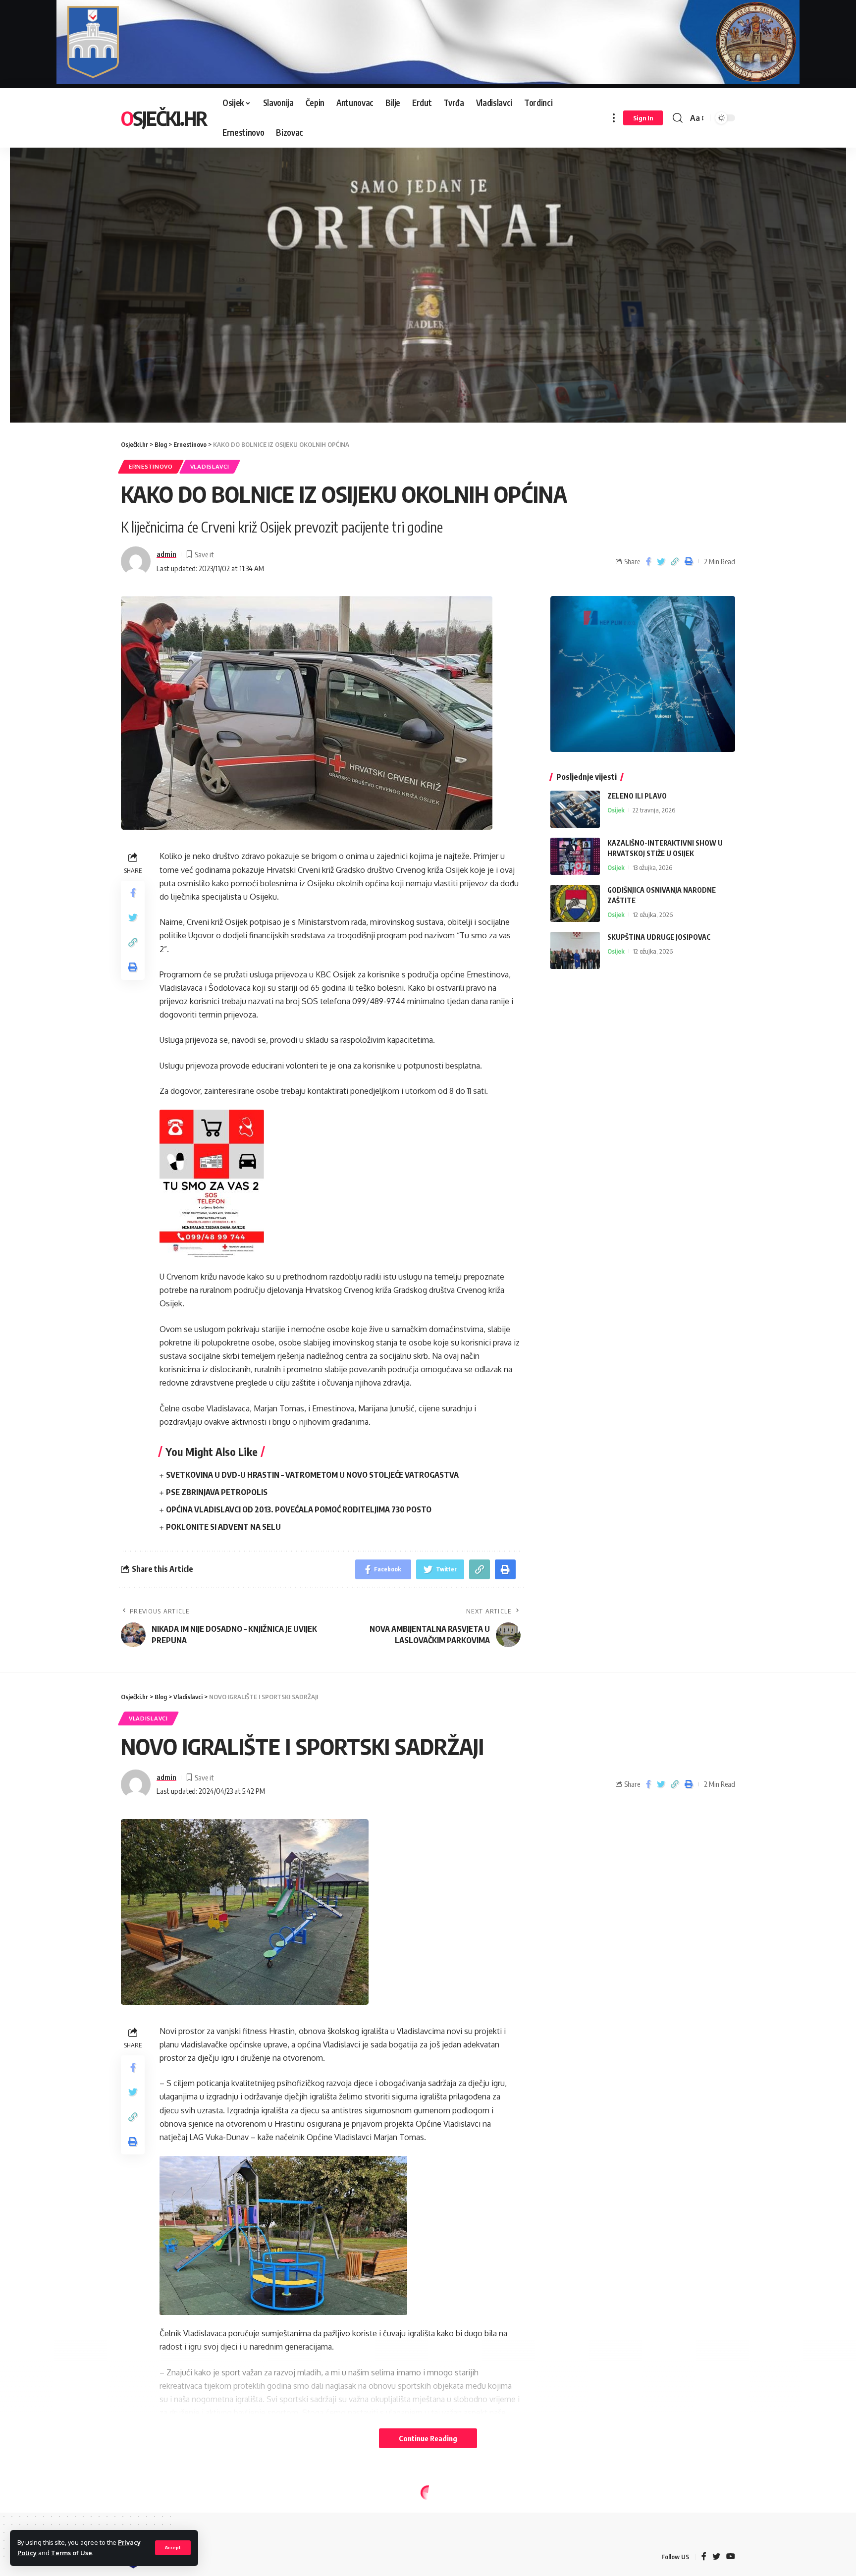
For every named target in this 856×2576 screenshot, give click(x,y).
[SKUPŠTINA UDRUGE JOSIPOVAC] (575, 950)
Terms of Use (72, 2553)
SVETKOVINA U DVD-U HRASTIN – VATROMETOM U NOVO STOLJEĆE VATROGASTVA (312, 1475)
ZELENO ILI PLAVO (637, 796)
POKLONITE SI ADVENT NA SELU (223, 1527)
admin (166, 554)
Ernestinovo (151, 466)
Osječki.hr (164, 118)
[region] (428, 274)
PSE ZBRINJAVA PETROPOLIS (217, 1492)
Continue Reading (428, 2438)
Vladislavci (210, 466)
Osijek (616, 810)
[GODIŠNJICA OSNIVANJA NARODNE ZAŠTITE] (575, 903)
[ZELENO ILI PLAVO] (575, 809)
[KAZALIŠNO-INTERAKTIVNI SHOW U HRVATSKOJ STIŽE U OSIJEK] (575, 856)
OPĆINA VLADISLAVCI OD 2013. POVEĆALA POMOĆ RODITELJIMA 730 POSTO (299, 1509)
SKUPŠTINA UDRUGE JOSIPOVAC (659, 937)
